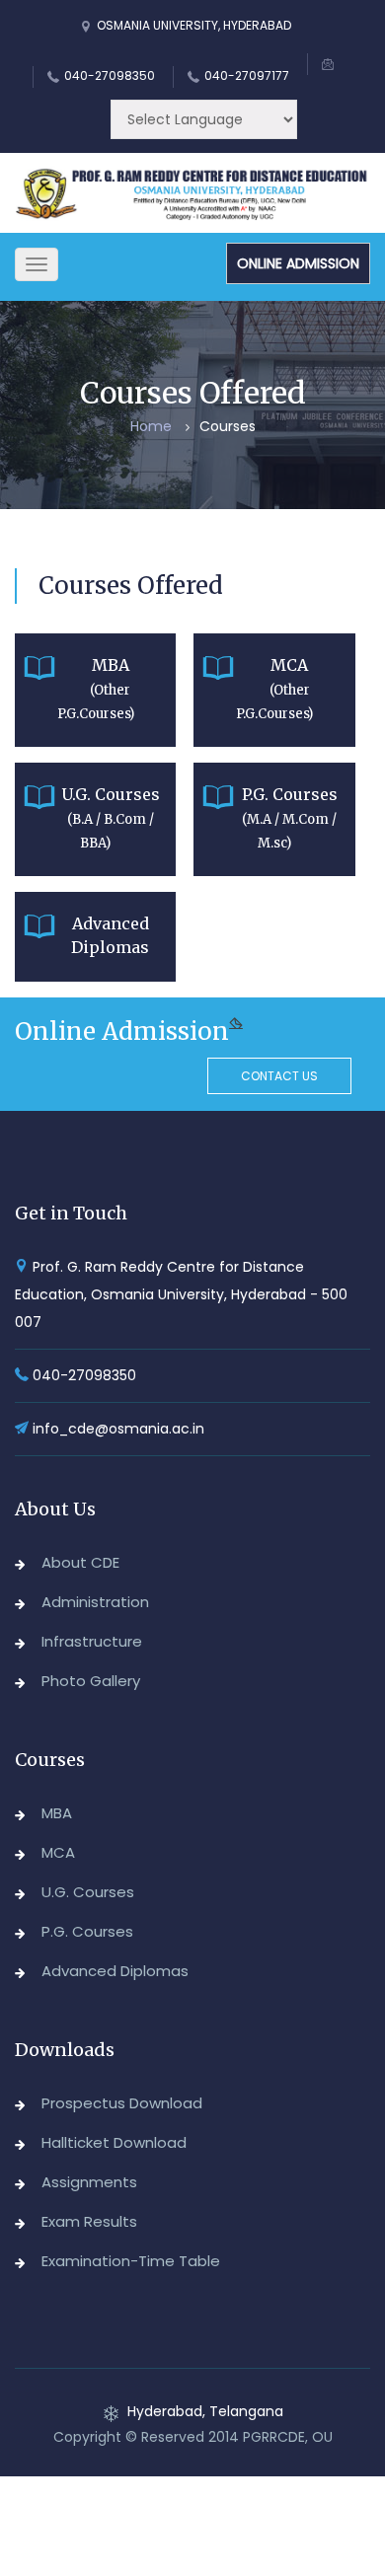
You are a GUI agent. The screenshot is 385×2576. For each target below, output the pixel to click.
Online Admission (298, 263)
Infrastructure (92, 1641)
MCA (58, 1852)
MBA (57, 1813)
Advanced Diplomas (115, 1971)
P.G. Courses (87, 1931)
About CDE (80, 1562)
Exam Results (89, 2221)
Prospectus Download (122, 2103)
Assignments (89, 2182)
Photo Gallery (91, 1681)
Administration (95, 1602)
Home (151, 426)
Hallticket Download (114, 2142)
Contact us (279, 1076)
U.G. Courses (88, 1892)
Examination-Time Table (131, 2261)
